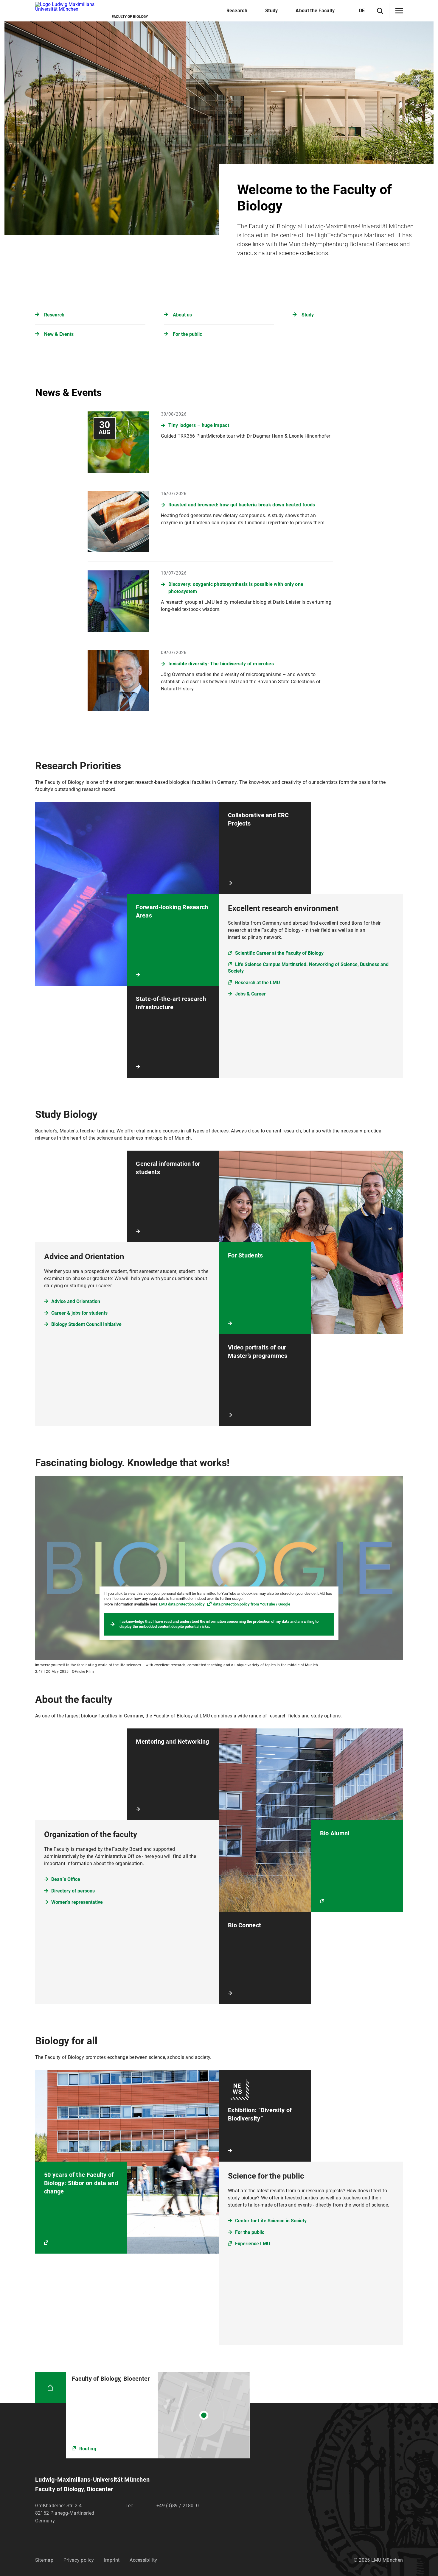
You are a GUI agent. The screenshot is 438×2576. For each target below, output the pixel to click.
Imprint (112, 2560)
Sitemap (44, 2560)
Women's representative (77, 1902)
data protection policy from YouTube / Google (252, 1604)
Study (308, 315)
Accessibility (143, 2560)
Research (54, 315)
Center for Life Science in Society (271, 2221)
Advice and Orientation (76, 1301)
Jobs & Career (250, 994)
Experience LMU (253, 2244)
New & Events (59, 334)
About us (182, 315)
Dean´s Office (66, 1879)
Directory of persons (73, 1891)
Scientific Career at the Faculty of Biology (279, 953)
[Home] (51, 2387)
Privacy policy (79, 2560)
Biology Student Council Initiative (86, 1324)
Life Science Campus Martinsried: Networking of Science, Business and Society (308, 968)
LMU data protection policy (182, 1604)
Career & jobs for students (79, 1313)
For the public (187, 334)
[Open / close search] (380, 11)
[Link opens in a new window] (158, 2415)
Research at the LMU (258, 983)
